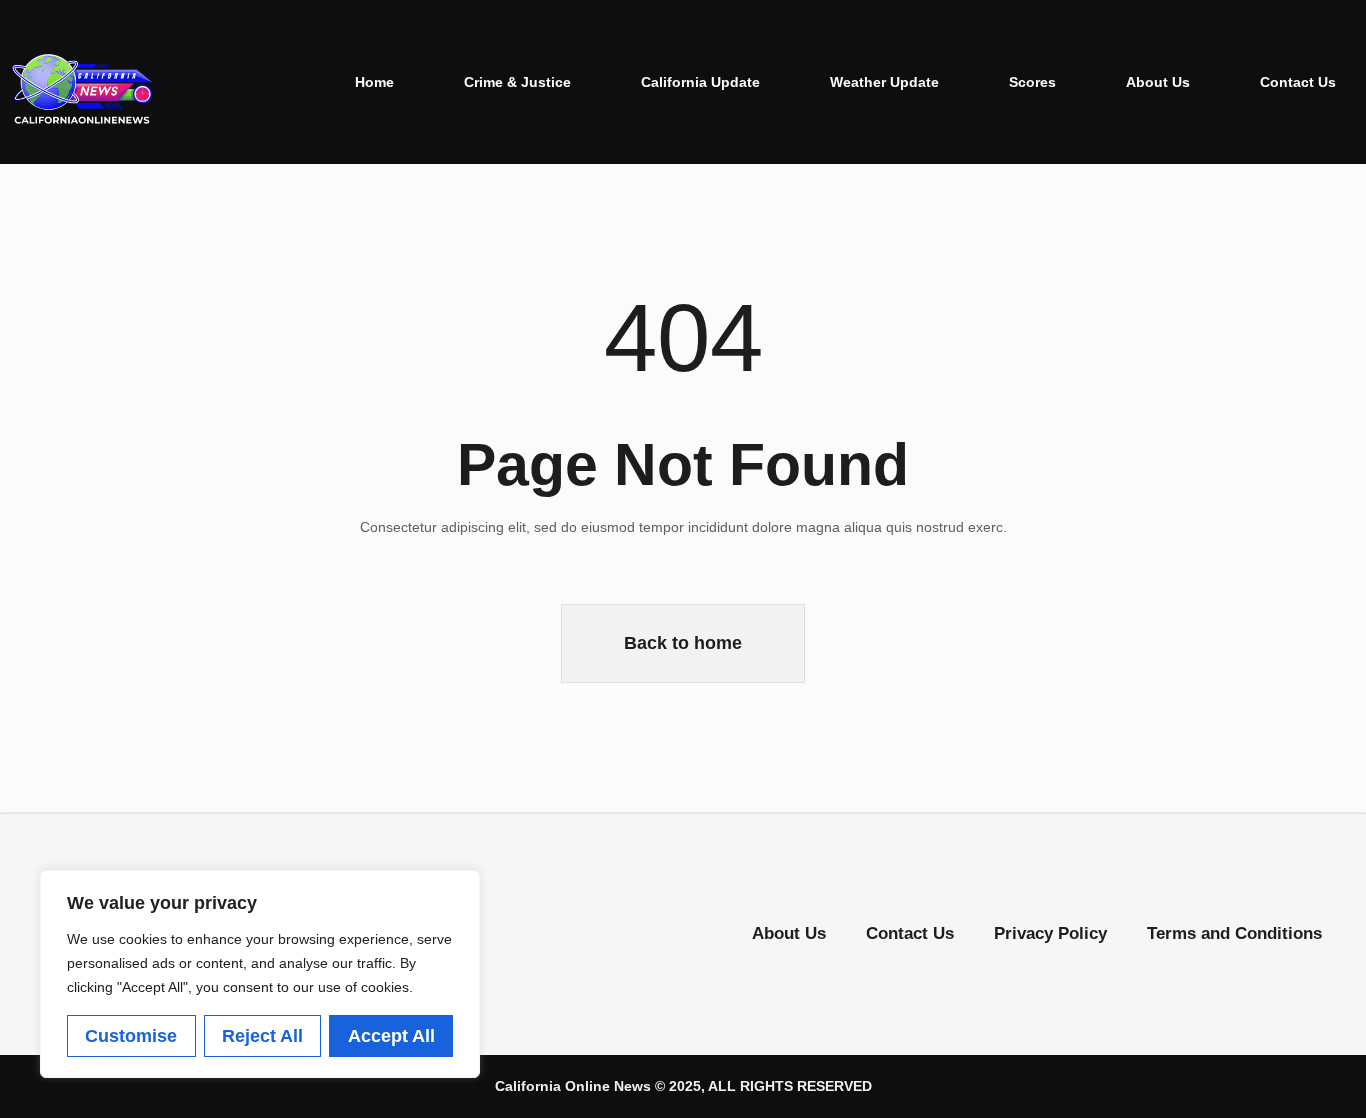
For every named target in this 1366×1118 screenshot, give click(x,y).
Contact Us (1298, 82)
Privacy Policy (1050, 933)
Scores (1032, 82)
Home (374, 82)
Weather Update (884, 82)
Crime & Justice (517, 82)
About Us (1158, 82)
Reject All (262, 1036)
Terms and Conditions (1234, 933)
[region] (260, 974)
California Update (700, 82)
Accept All (391, 1036)
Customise (131, 1036)
